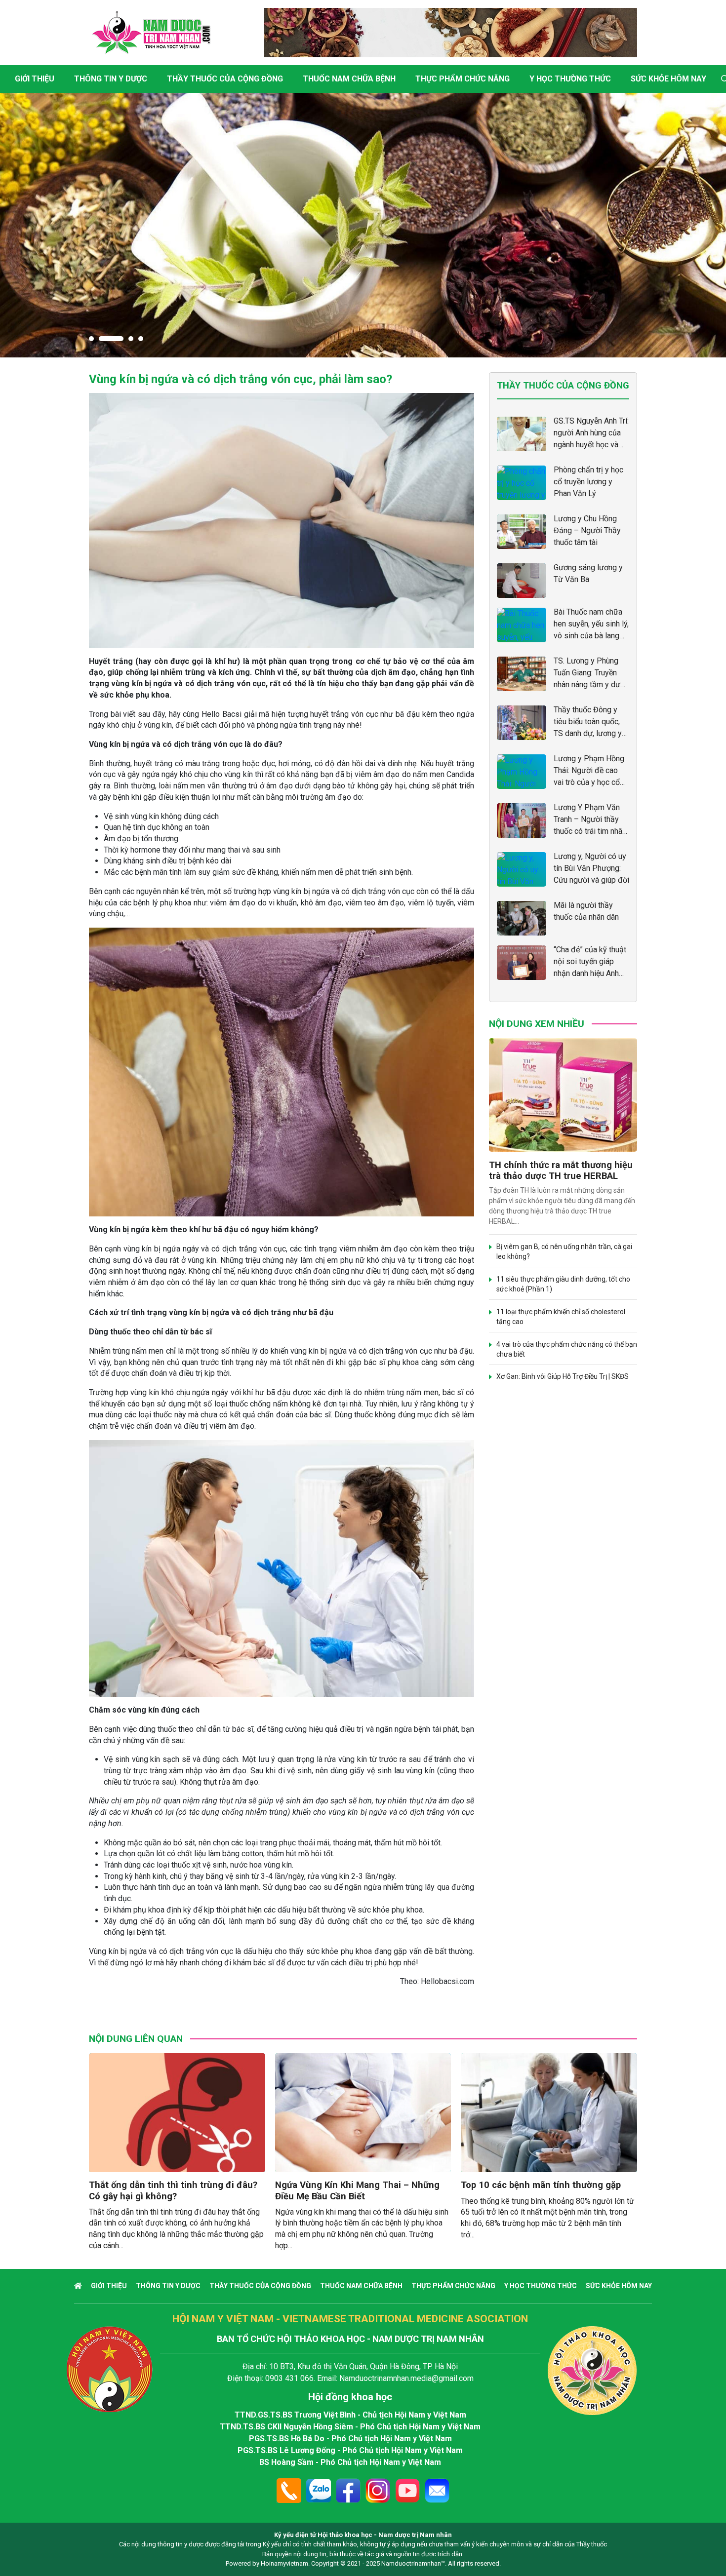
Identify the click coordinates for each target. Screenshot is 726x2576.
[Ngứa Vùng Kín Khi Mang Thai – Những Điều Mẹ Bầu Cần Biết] (363, 2113)
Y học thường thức (570, 79)
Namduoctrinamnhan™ (413, 2563)
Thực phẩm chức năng (463, 79)
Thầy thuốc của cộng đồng (225, 79)
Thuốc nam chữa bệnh (349, 79)
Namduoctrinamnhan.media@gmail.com (406, 2378)
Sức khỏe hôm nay (668, 79)
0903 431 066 (289, 2378)
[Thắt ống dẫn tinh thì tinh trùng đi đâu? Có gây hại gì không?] (177, 2113)
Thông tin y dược (111, 79)
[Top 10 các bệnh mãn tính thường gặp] (549, 2113)
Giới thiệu (35, 79)
